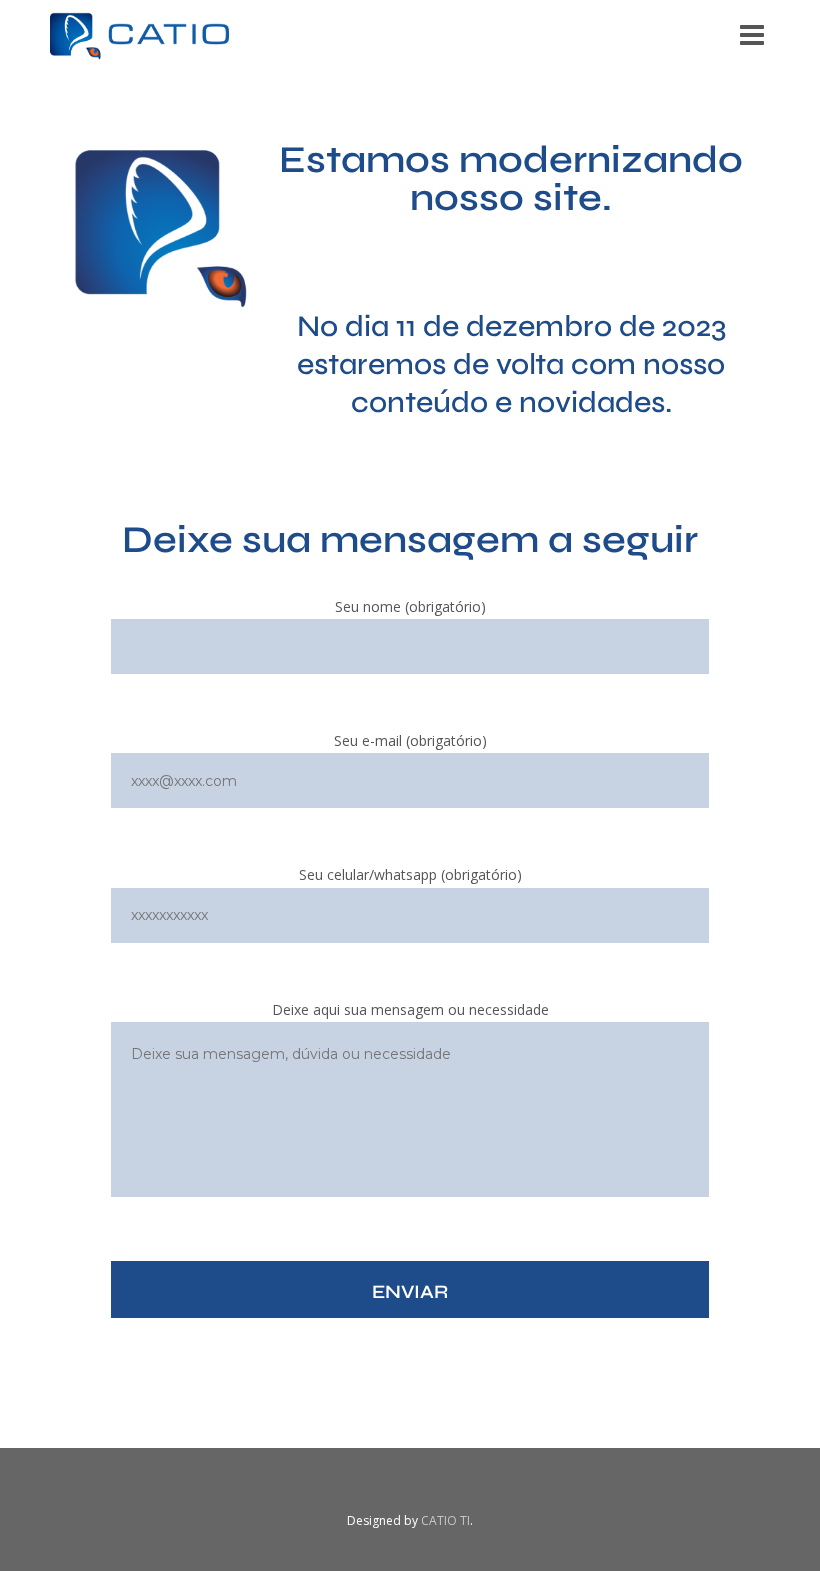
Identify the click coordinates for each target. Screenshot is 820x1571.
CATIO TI (445, 1520)
